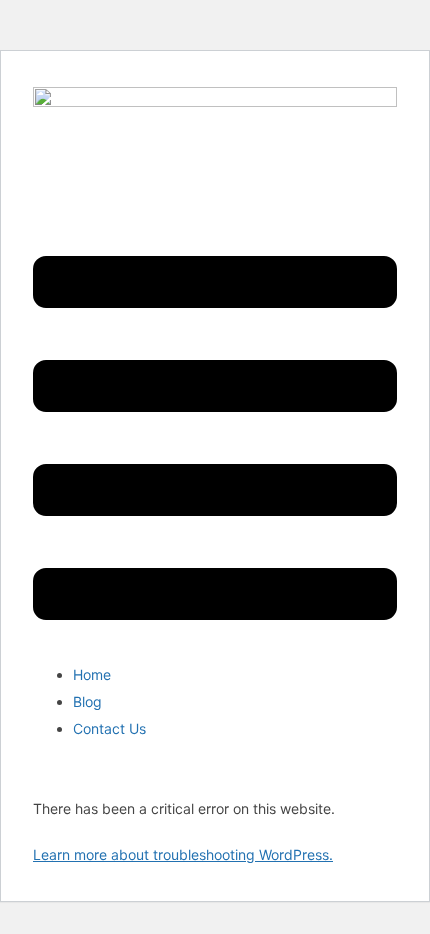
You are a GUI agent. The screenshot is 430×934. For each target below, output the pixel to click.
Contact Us (109, 728)
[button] (215, 440)
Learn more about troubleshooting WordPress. (183, 854)
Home (92, 674)
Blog (87, 701)
